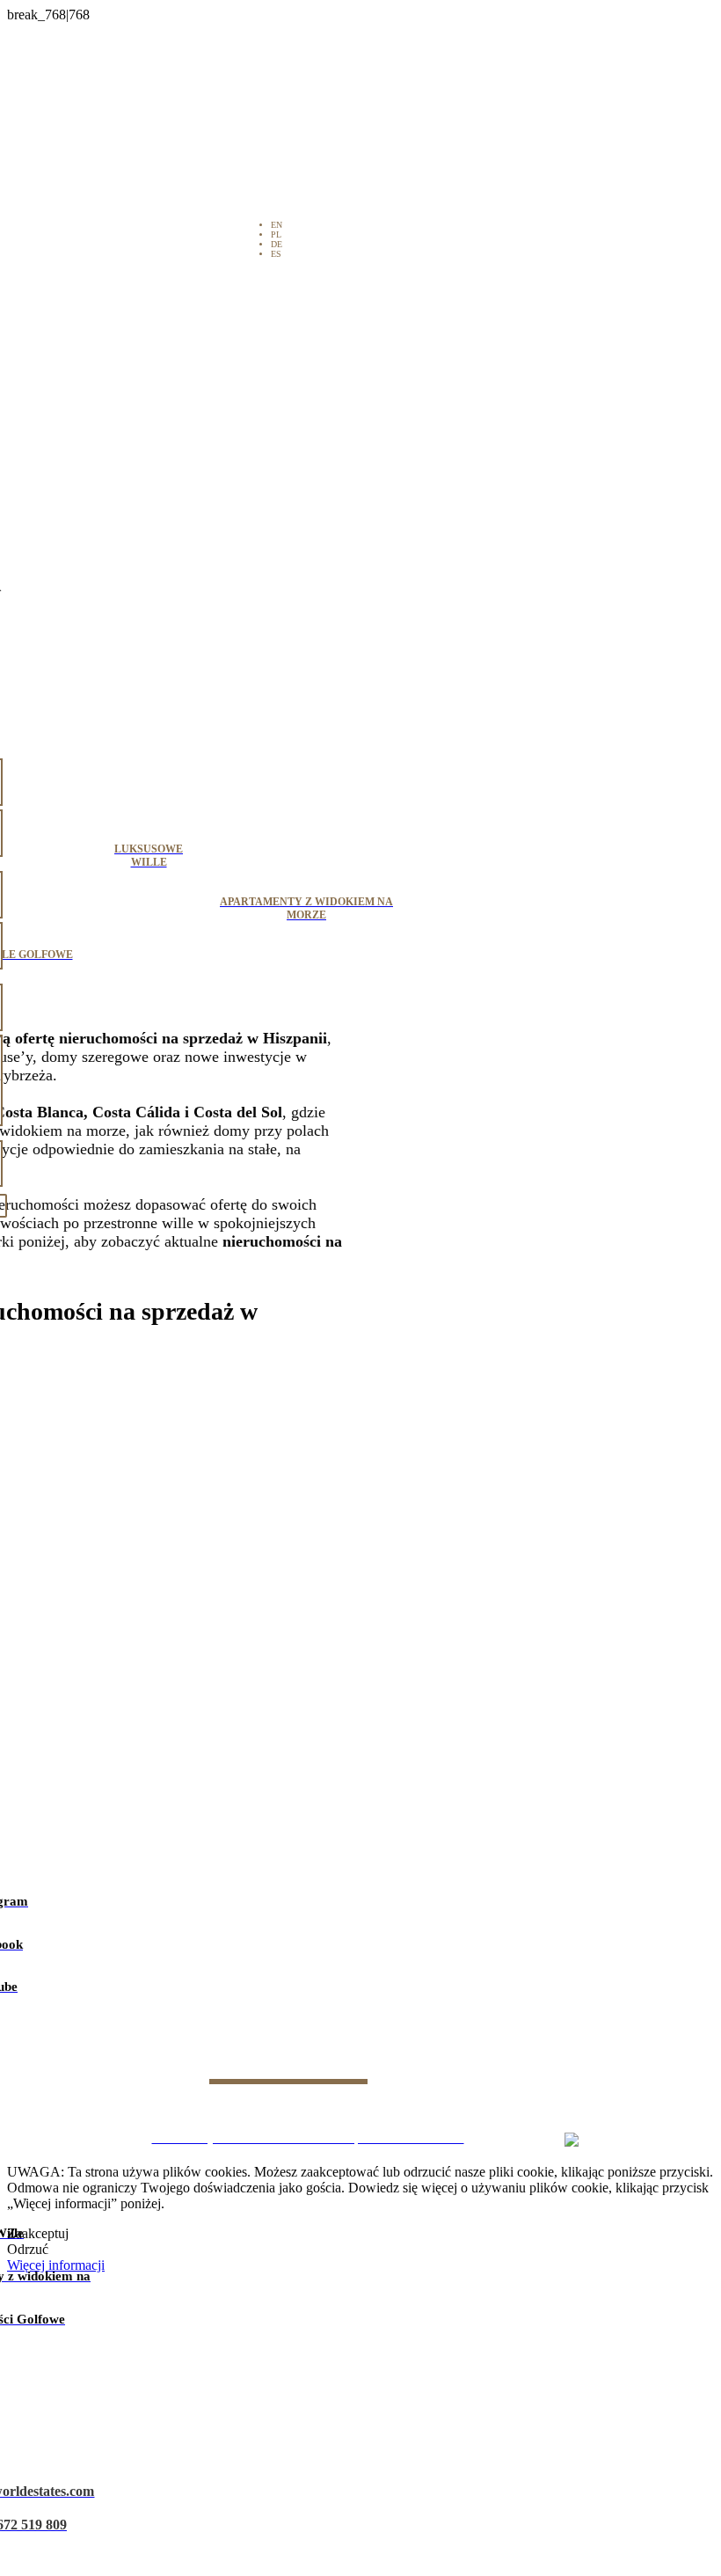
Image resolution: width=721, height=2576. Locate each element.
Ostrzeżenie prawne (166, 2113)
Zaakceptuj (38, 2233)
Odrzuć (28, 2249)
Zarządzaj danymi (561, 2113)
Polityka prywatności (280, 2113)
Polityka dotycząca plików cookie (423, 2113)
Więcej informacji (56, 2265)
